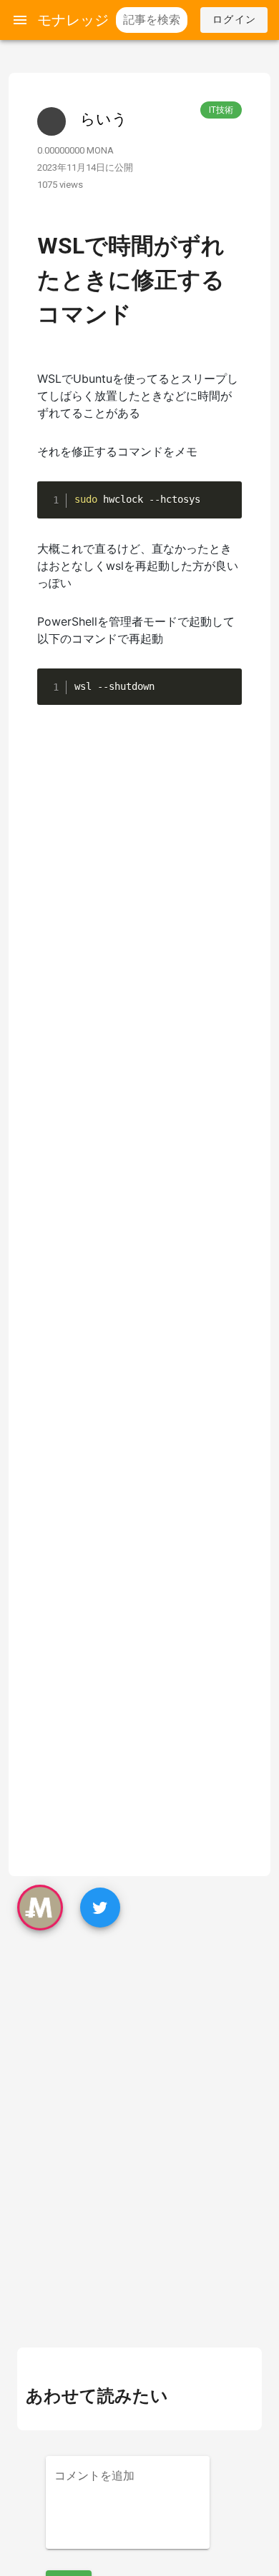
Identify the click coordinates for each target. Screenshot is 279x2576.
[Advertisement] (139, 2052)
